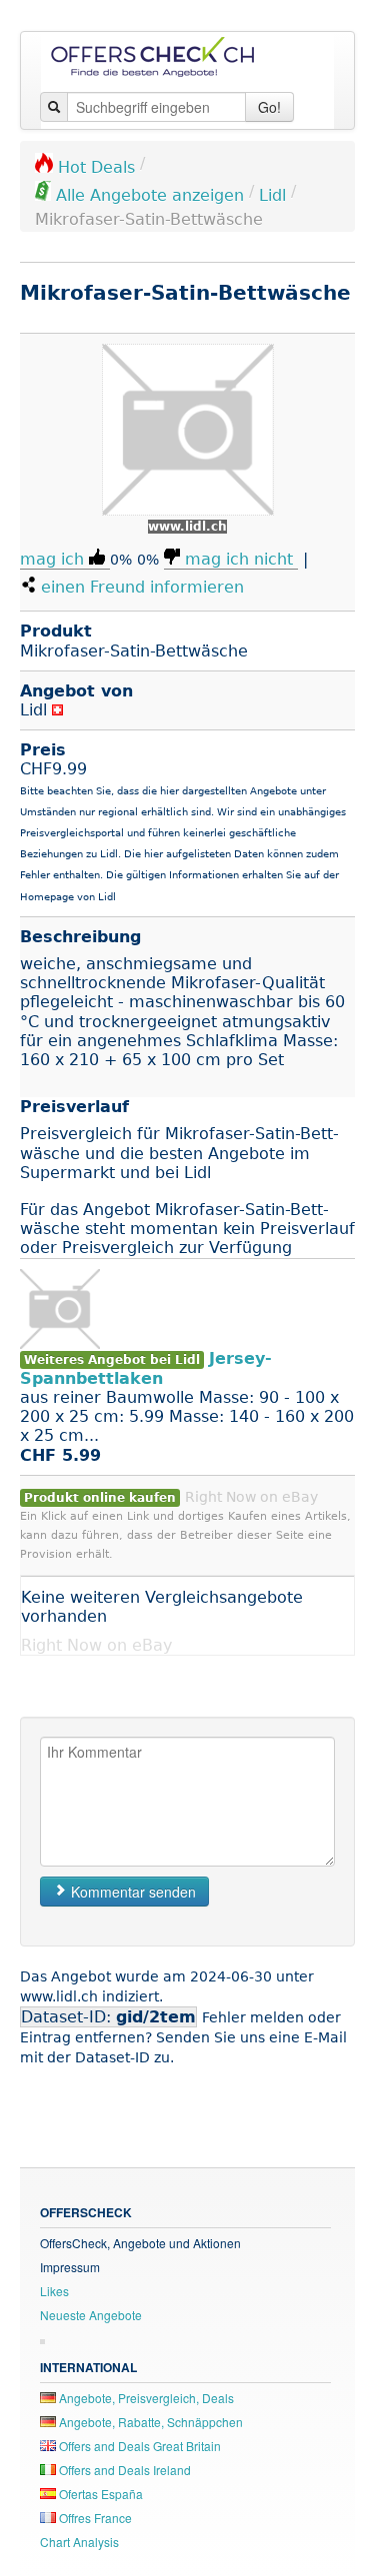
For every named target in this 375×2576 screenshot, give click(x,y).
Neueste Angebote (91, 2315)
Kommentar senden (131, 1892)
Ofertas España (99, 2494)
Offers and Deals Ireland (123, 2470)
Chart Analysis (79, 2542)
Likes (54, 2291)
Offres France (94, 2518)
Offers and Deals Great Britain (138, 2446)
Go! (269, 107)
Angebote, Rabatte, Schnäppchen (149, 2422)
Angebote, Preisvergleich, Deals (145, 2398)
